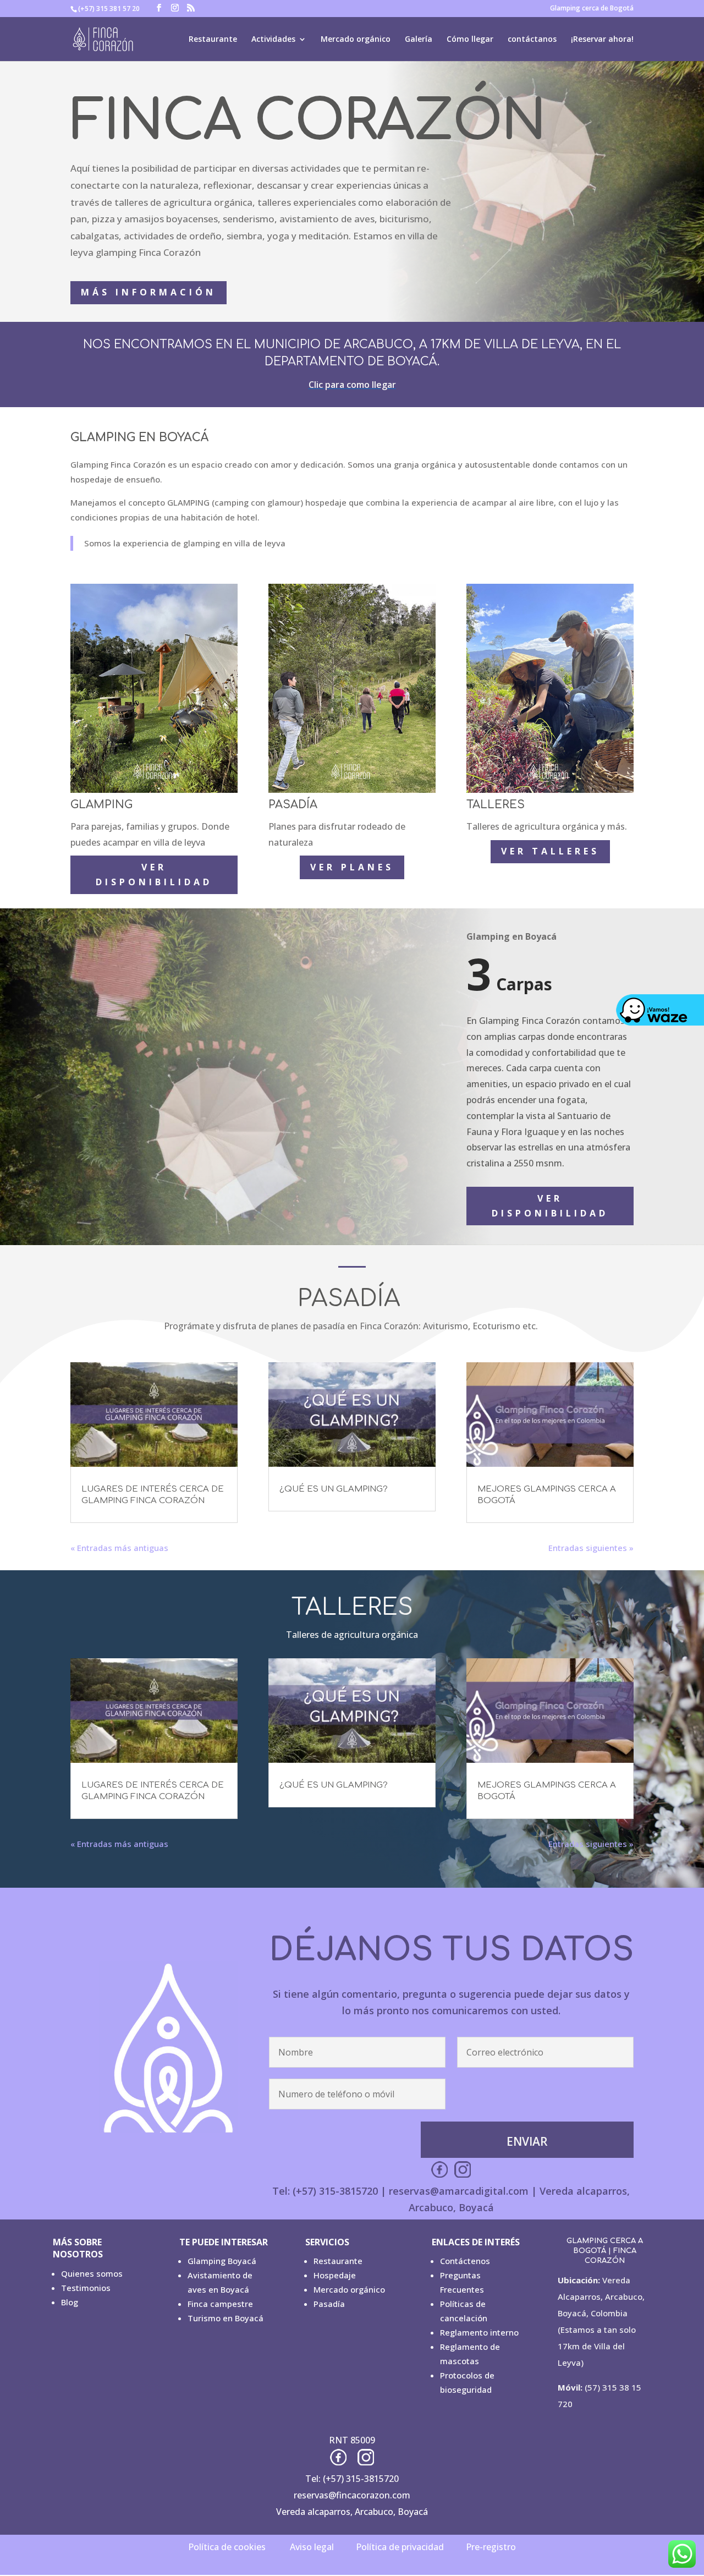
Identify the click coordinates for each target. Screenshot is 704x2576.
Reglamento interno (479, 2332)
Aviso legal (312, 2547)
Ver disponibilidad (154, 875)
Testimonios (86, 2288)
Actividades (273, 40)
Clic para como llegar (352, 385)
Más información (148, 292)
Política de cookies (227, 2547)
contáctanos (532, 40)
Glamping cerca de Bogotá (592, 9)
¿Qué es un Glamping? (334, 1489)
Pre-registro (491, 2547)
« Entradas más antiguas (119, 1548)
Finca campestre (220, 2304)
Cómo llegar (470, 40)
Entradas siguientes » (591, 1548)
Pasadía (329, 2304)
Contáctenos (465, 2261)
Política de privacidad (400, 2547)
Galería (419, 40)
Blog (70, 2302)
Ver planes (352, 867)
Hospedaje (335, 2275)
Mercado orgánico (356, 40)
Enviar (527, 2141)
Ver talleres (550, 851)
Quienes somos (92, 2273)
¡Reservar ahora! (602, 40)
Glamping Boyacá (222, 2261)
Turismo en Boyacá (226, 2318)
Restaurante (213, 40)
